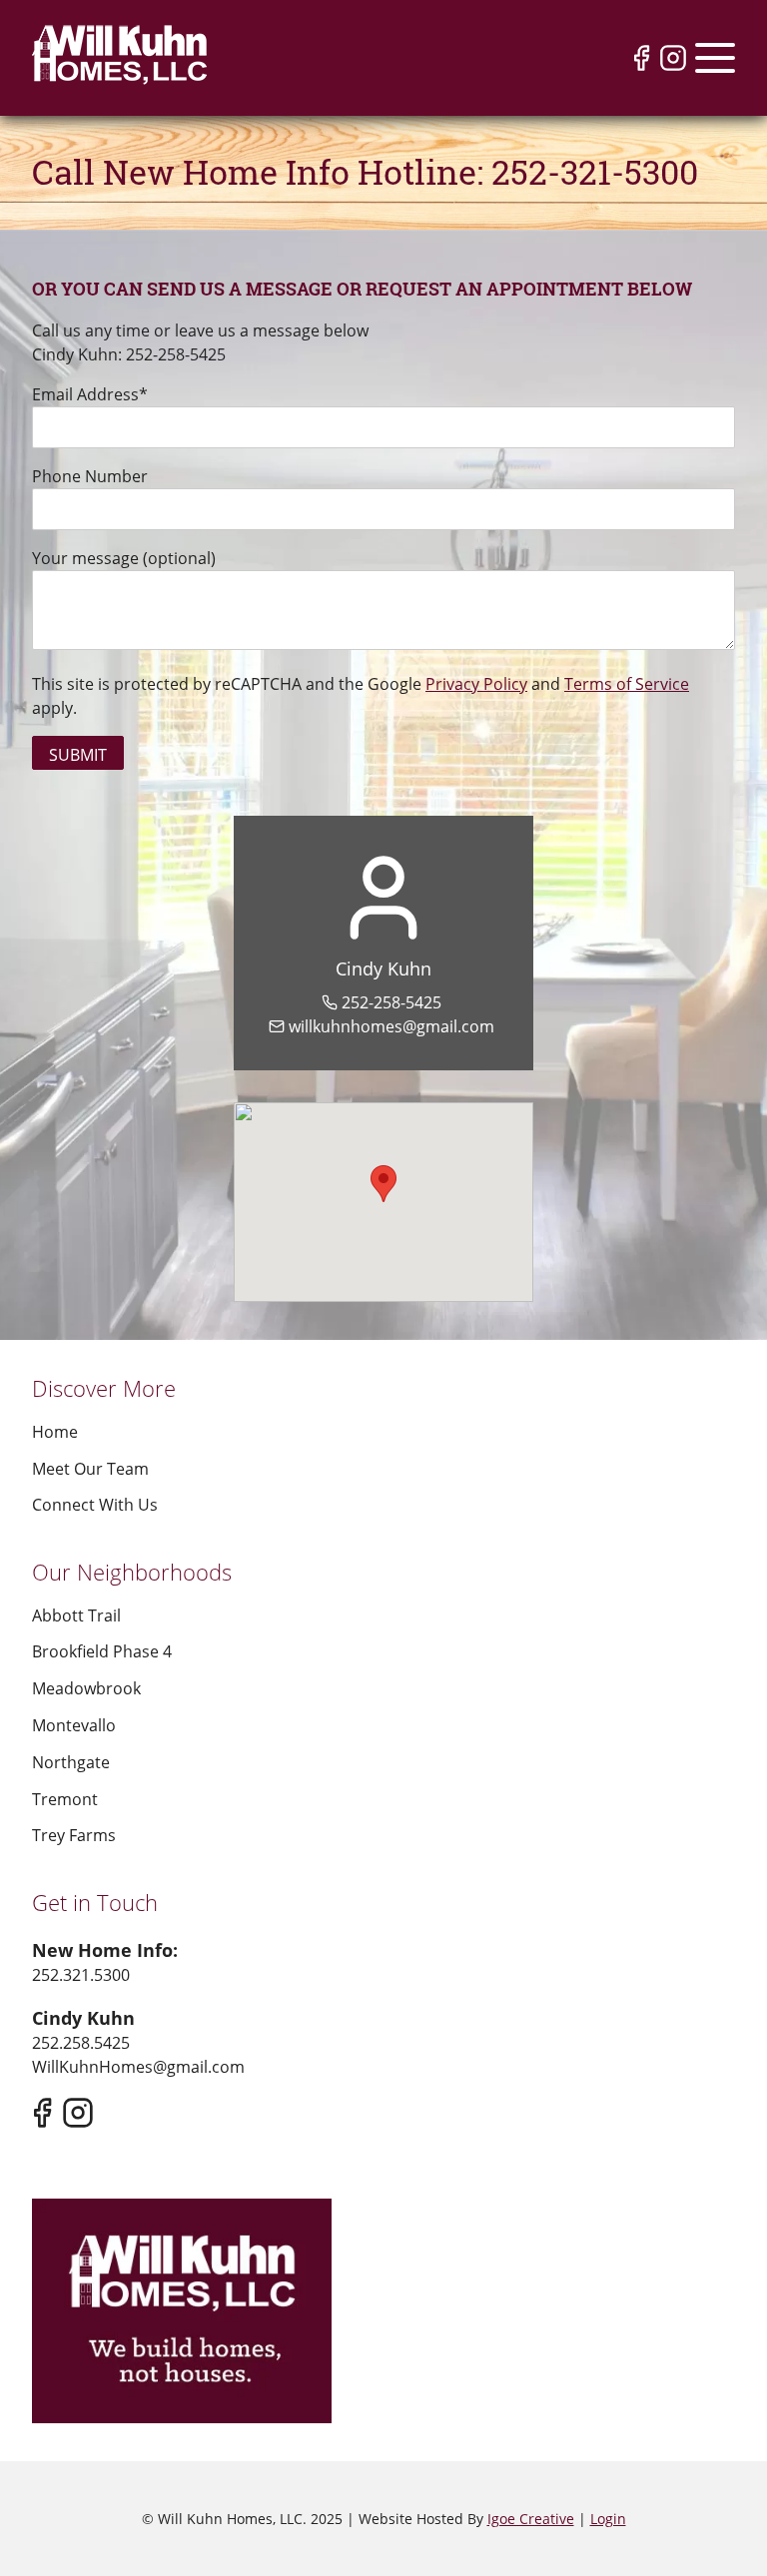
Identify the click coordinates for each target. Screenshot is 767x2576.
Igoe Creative (531, 2519)
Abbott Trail (76, 1615)
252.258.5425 (81, 2043)
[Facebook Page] (641, 58)
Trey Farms (74, 1835)
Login (608, 2519)
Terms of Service (627, 684)
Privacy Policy (476, 684)
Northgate (71, 1762)
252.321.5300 (81, 1975)
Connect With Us (95, 1505)
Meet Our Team (90, 1469)
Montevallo (74, 1725)
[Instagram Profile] (673, 58)
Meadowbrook (86, 1688)
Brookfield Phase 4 (102, 1651)
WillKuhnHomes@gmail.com (138, 2067)
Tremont (65, 1799)
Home (55, 1432)
